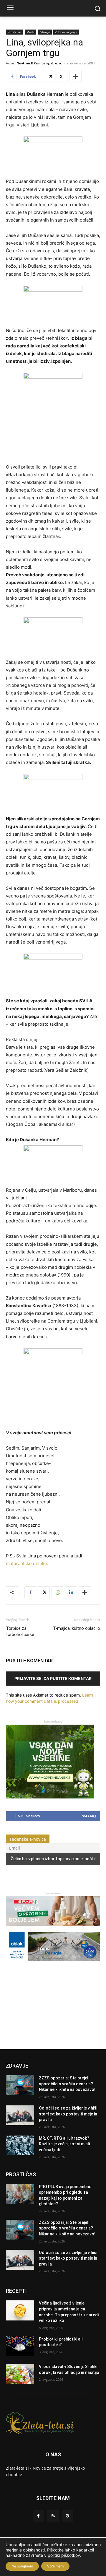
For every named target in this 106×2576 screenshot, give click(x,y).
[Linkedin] (71, 1592)
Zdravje (45, 32)
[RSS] (53, 2516)
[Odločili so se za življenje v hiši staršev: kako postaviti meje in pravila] (20, 2115)
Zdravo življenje (66, 32)
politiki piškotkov (64, 2555)
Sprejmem (55, 2566)
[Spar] (53, 1929)
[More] (75, 77)
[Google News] (68, 2516)
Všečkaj (89, 1816)
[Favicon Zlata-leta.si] (53, 2423)
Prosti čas (15, 32)
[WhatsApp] (57, 1592)
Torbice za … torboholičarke (20, 1631)
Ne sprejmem (22, 2566)
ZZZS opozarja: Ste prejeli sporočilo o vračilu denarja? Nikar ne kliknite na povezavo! (67, 2084)
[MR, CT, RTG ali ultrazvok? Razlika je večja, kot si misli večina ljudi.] (20, 2145)
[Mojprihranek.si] (50, 1797)
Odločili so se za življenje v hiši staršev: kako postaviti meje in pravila (68, 2114)
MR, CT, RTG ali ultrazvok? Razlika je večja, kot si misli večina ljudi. (64, 2144)
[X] (44, 1592)
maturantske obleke (26, 1563)
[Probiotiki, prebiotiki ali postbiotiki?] (20, 2346)
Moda (30, 32)
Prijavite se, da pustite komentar (53, 1678)
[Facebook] (30, 1592)
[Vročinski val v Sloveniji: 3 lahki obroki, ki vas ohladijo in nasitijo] (20, 2374)
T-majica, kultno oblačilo (77, 1628)
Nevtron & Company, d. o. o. (39, 63)
